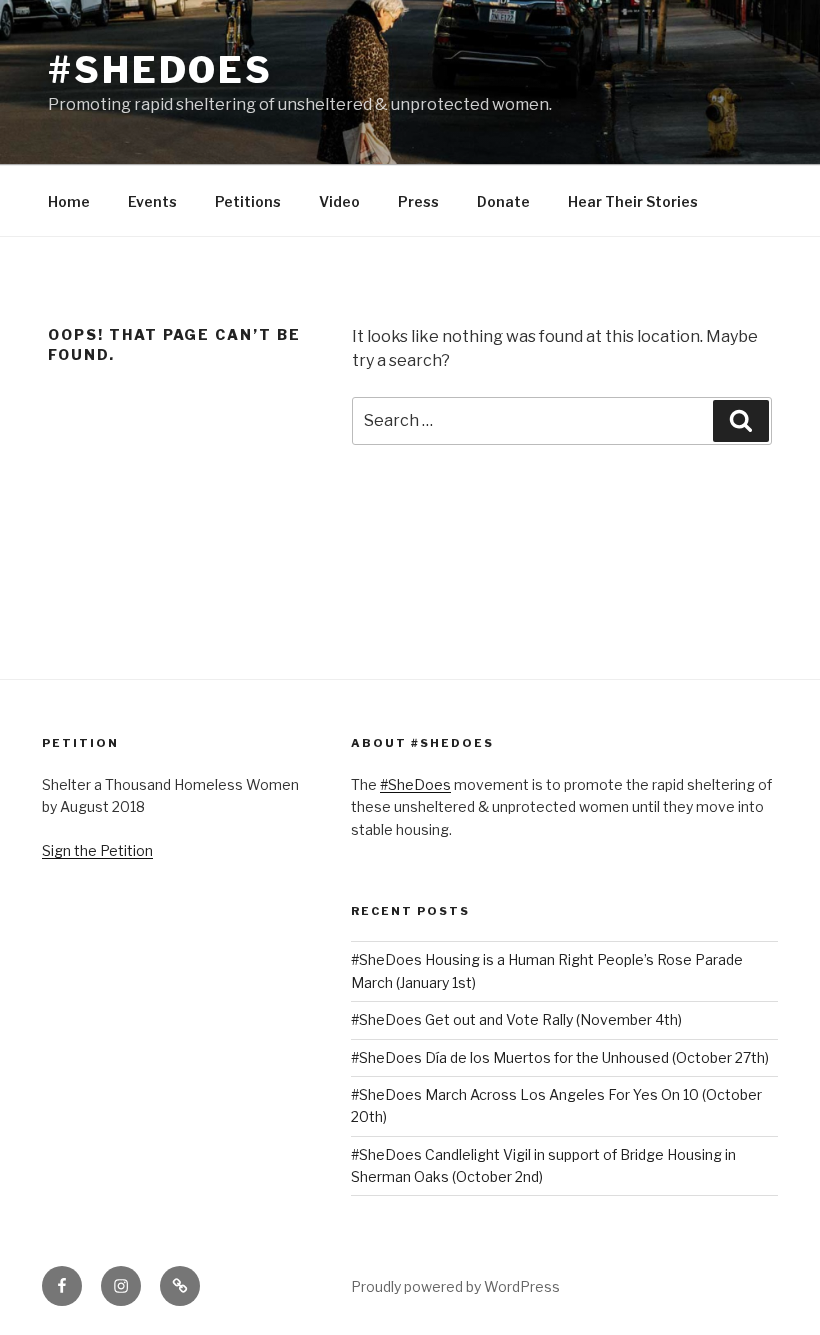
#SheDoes (160, 70)
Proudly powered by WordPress (455, 1286)
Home (69, 201)
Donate (503, 201)
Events (152, 201)
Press (418, 201)
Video (339, 201)
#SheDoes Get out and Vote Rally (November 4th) (516, 1019)
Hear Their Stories (633, 201)
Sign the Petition (97, 850)
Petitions (248, 201)
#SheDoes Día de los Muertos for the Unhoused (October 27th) (560, 1057)
